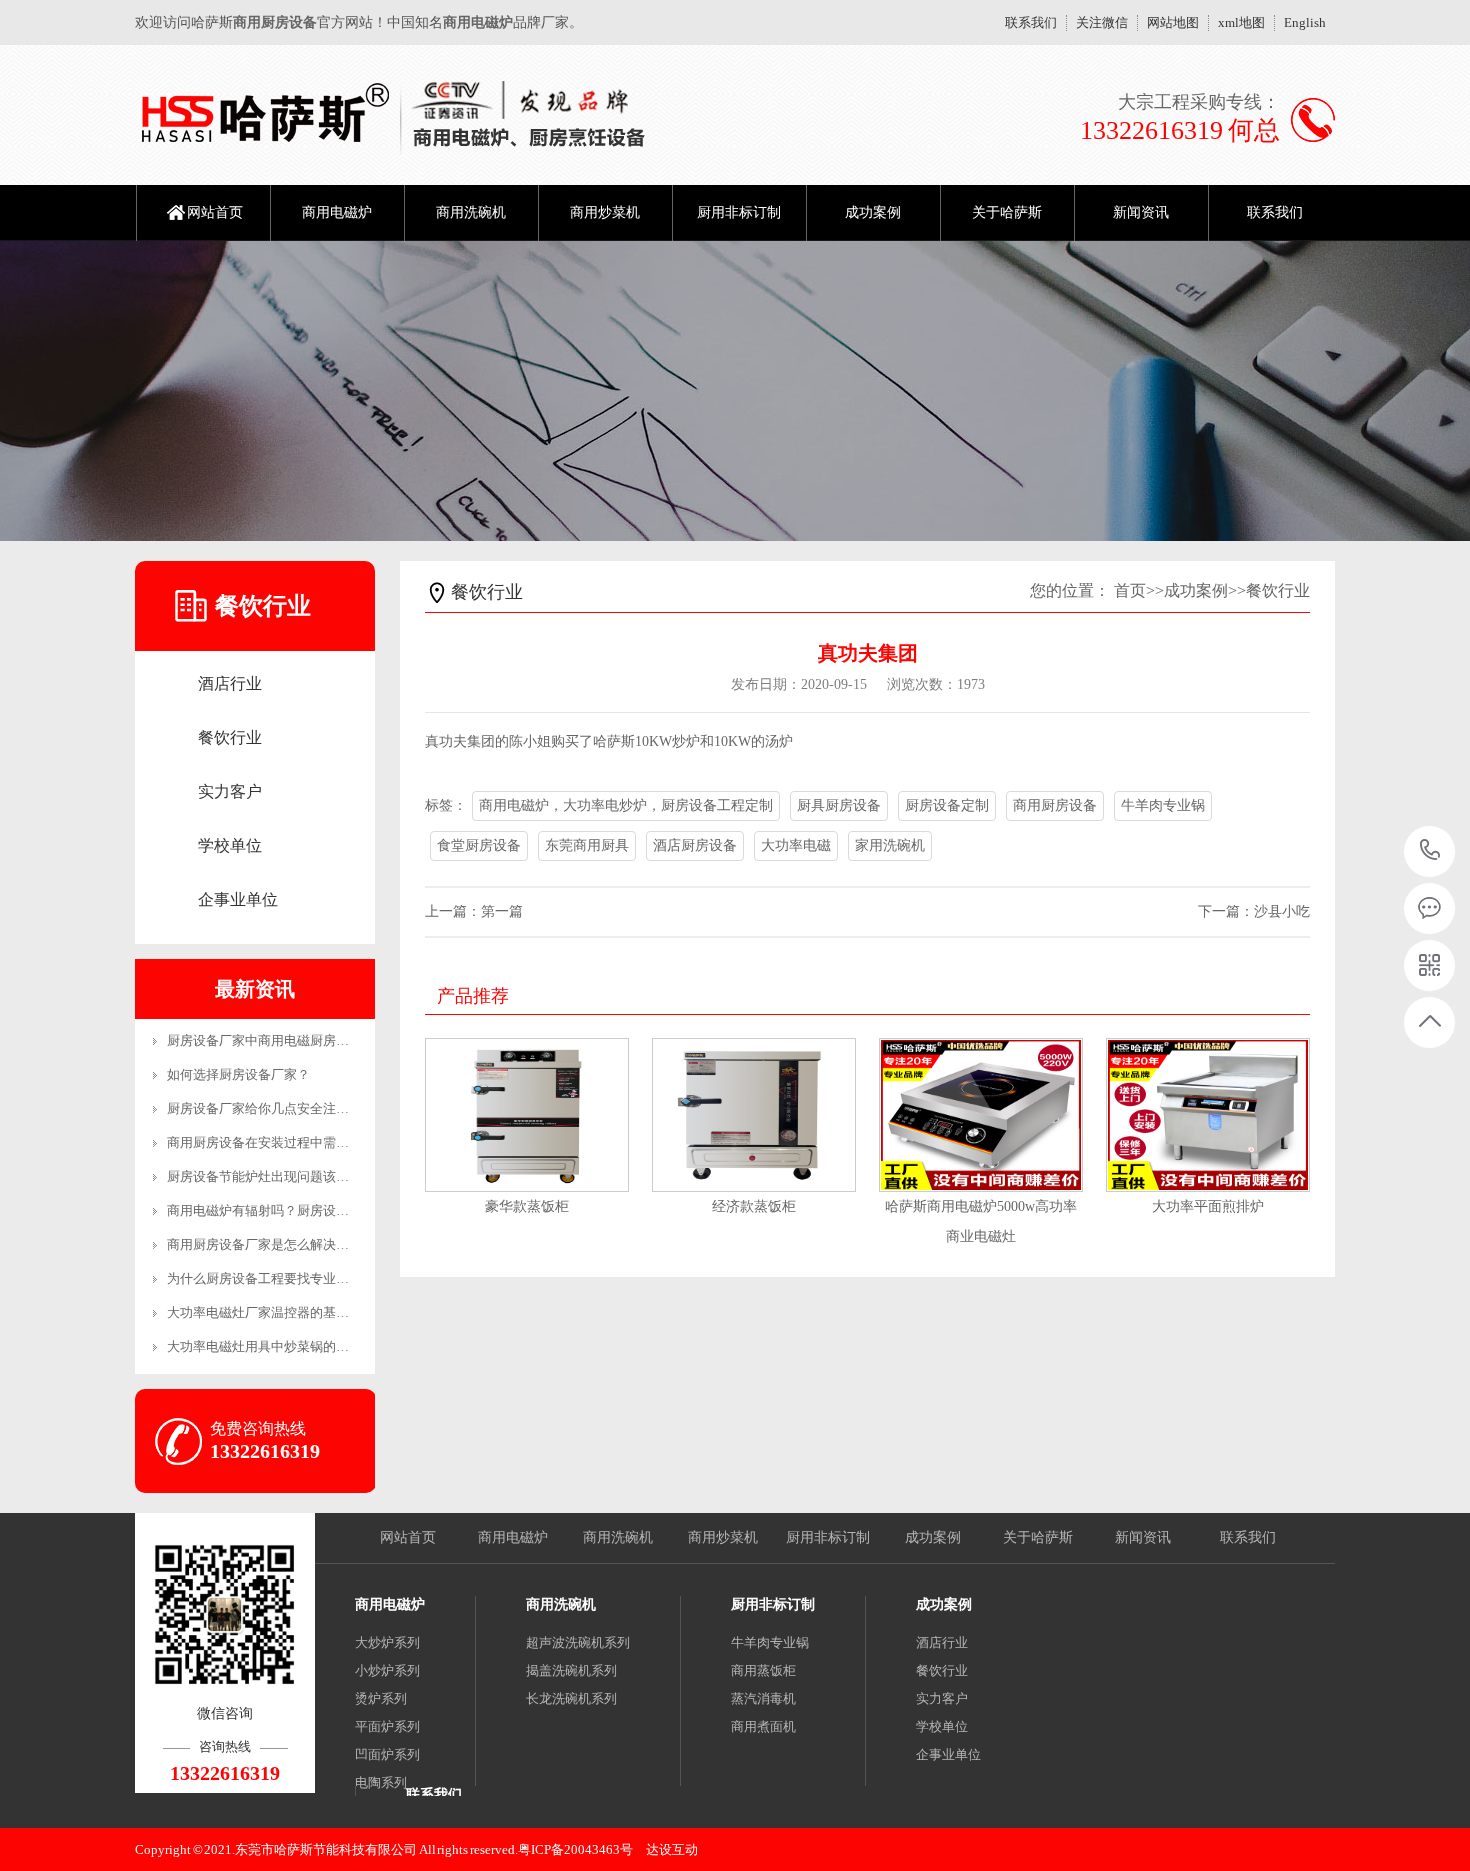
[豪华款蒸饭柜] (527, 1115)
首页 (1130, 590)
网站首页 (215, 212)
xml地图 (1241, 22)
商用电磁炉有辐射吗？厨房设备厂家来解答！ (297, 1210)
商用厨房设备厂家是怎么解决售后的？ (277, 1244)
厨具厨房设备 (839, 805)
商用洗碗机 (471, 212)
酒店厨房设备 (695, 845)
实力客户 (230, 791)
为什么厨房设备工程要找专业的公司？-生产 (292, 1278)
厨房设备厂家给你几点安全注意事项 (271, 1108)
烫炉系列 (381, 1698)
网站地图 (1173, 22)
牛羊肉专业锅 (1163, 805)
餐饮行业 (230, 737)
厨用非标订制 (739, 212)
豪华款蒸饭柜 (527, 1206)
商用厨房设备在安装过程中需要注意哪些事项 (297, 1142)
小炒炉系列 (387, 1670)
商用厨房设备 (1055, 805)
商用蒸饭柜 (763, 1670)
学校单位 (230, 845)
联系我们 (1031, 22)
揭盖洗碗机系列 (571, 1670)
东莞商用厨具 (587, 845)
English (1305, 22)
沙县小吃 (1282, 911)
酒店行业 (230, 683)
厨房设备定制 (947, 805)
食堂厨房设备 (479, 845)
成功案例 (873, 212)
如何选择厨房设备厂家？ (238, 1074)
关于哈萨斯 (1007, 212)
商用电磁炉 (337, 212)
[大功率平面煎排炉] (1208, 1115)
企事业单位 (238, 899)
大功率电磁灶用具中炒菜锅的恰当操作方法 (290, 1346)
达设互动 (672, 1849)
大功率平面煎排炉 (1208, 1206)
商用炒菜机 (605, 212)
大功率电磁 (796, 845)
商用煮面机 (763, 1726)
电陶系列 (381, 1782)
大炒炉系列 (387, 1642)
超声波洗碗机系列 (578, 1642)
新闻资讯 (1141, 212)
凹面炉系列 (387, 1754)
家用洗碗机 (890, 845)
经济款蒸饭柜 (754, 1206)
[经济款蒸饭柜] (754, 1115)
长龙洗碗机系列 (571, 1698)
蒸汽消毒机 (763, 1698)
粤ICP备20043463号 (575, 1849)
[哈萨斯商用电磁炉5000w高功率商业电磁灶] (981, 1115)
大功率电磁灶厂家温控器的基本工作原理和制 (297, 1312)
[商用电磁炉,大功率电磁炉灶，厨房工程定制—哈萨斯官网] (392, 115)
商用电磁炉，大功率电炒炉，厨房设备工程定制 (626, 805)
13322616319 (1430, 851)
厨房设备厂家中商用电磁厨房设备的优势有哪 (297, 1040)
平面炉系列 (387, 1726)
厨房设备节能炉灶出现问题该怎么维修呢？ (290, 1176)
